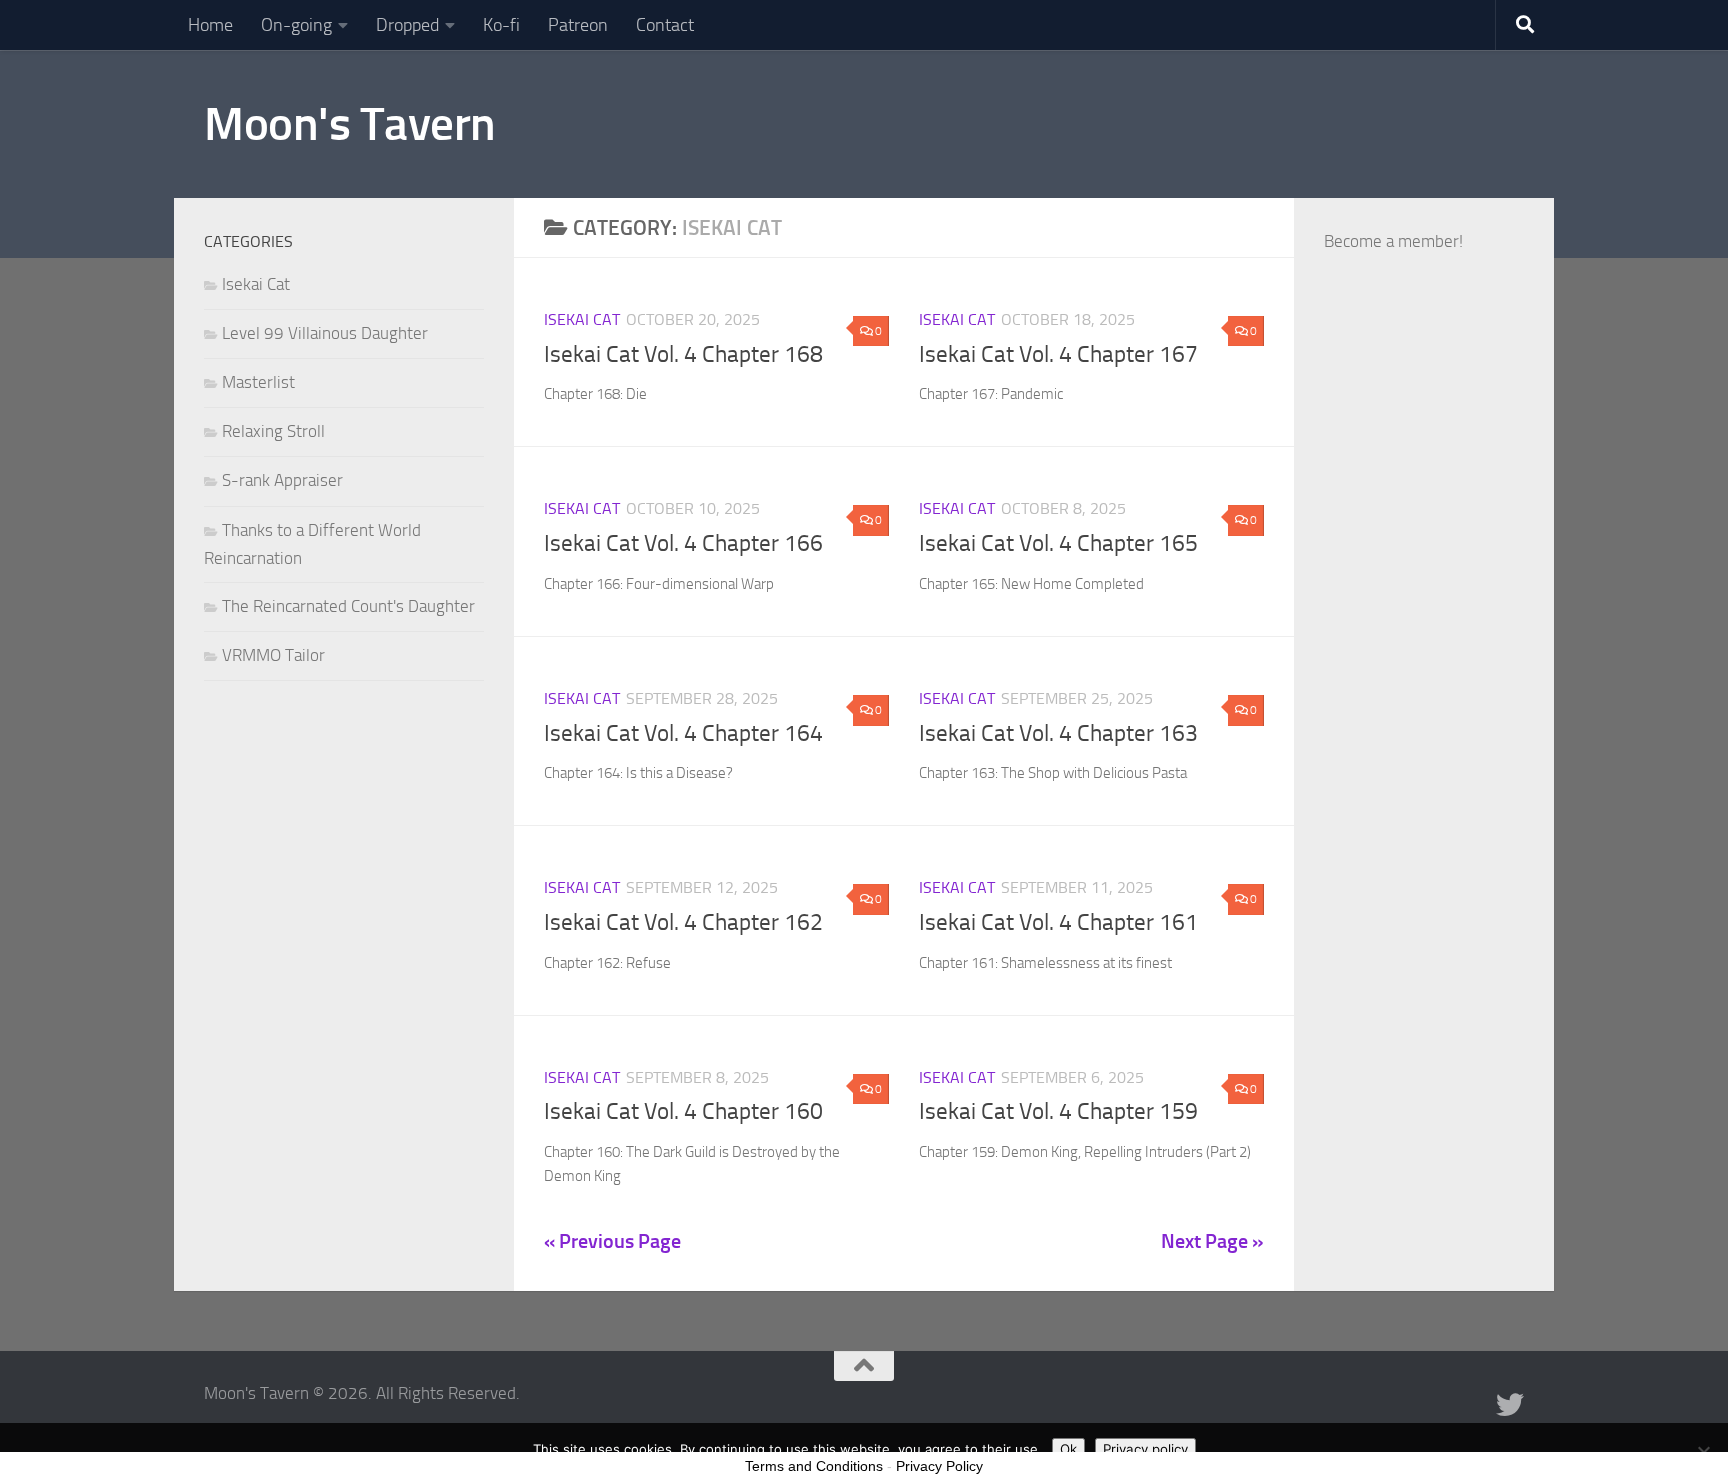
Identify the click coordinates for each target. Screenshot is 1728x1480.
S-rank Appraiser (282, 480)
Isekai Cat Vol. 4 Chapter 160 (683, 1111)
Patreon (578, 25)
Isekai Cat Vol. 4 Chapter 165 (1058, 543)
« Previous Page (612, 1241)
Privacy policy (1145, 1449)
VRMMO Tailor (273, 655)
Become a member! (1393, 241)
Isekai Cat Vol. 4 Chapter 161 (1058, 922)
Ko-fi (501, 25)
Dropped (407, 25)
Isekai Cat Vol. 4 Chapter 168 (683, 354)
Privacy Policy (939, 1466)
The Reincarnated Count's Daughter (348, 606)
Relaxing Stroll (273, 431)
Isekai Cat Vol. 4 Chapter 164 (683, 733)
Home (210, 25)
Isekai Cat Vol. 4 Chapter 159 (1058, 1111)
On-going (296, 25)
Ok (1068, 1449)
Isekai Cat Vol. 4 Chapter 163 (1058, 733)
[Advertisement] (1424, 755)
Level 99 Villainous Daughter (325, 333)
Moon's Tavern (350, 123)
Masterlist (258, 382)
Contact (665, 25)
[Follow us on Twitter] (1510, 1405)
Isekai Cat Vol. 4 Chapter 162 (683, 922)
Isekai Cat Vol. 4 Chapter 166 (683, 543)
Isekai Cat (582, 319)
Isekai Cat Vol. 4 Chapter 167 (1058, 354)
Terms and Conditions (814, 1466)
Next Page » (1212, 1241)
